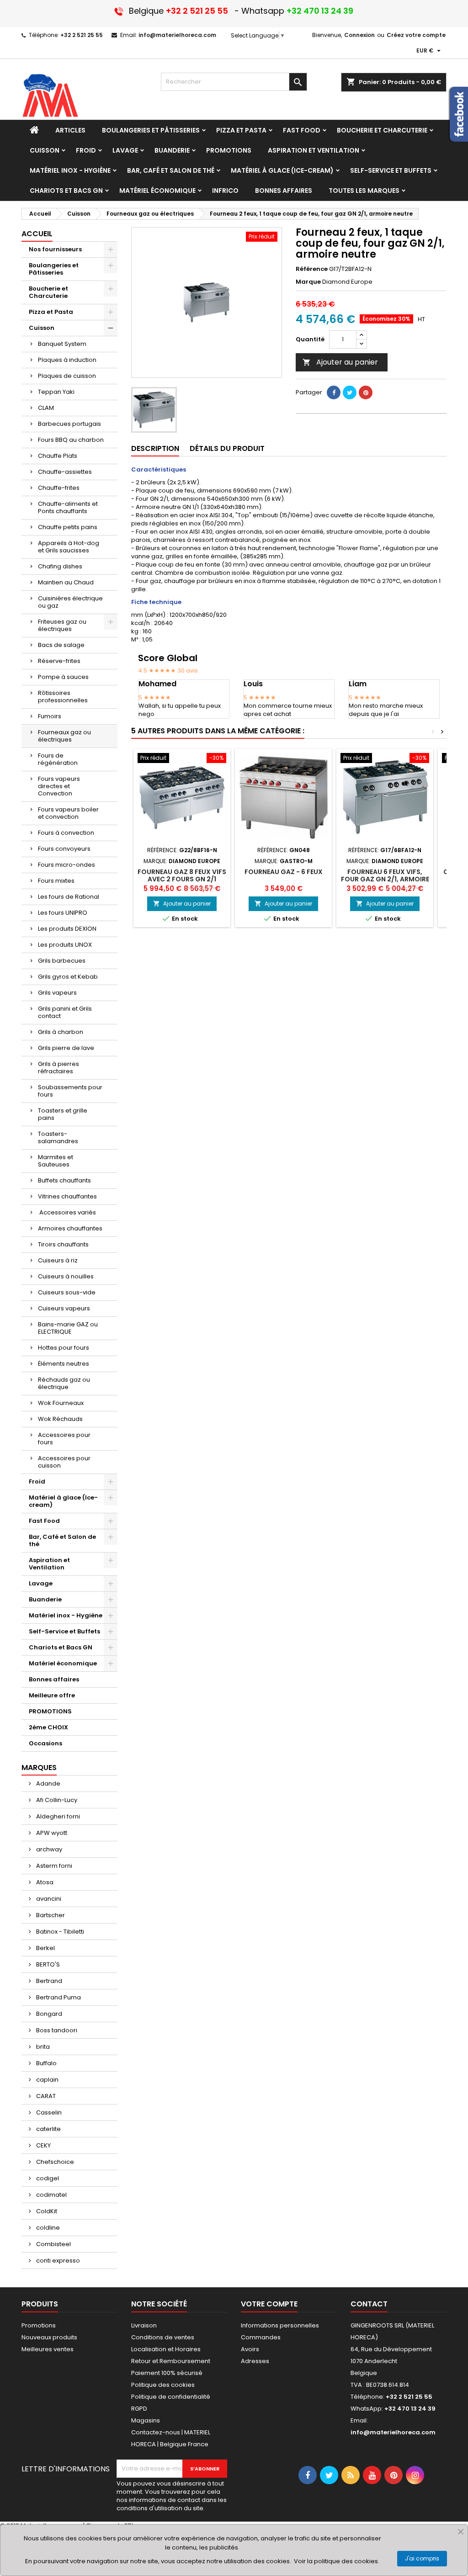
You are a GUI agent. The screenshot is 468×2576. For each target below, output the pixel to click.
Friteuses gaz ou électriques (62, 625)
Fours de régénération (58, 759)
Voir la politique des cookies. (337, 2561)
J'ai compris (422, 2558)
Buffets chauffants (64, 1180)
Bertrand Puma (58, 1997)
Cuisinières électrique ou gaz (70, 602)
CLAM (46, 408)
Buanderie (45, 1599)
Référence (312, 269)
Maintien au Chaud (66, 582)
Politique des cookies (163, 2385)
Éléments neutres (64, 1364)
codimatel (51, 2195)
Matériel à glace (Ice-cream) (63, 1501)
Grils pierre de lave (66, 1048)
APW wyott (51, 1833)
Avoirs (250, 2349)
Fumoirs (50, 716)
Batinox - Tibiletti (59, 1932)
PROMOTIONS (50, 1711)
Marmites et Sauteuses (56, 1161)
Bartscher (50, 1915)
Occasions (45, 1743)
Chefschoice (54, 2162)
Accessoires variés (67, 1212)
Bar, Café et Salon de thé (62, 1540)
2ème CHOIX (48, 1727)
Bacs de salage (61, 645)
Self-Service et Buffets (64, 1631)
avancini (48, 1899)
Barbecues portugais (69, 424)
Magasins (146, 2420)
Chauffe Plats (58, 456)
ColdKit (46, 2211)
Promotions (39, 2325)
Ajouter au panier (340, 362)
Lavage (41, 1583)
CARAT (45, 2096)
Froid (37, 1481)
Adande (48, 1784)
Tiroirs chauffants (63, 1244)
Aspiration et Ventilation (49, 1564)
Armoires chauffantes (70, 1228)
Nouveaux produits (49, 2337)
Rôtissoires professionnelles (63, 697)
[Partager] (334, 392)
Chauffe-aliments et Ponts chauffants (68, 507)
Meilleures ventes (48, 2349)
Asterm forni (53, 1866)
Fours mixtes (56, 881)
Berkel (45, 1948)
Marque (308, 282)
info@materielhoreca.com (177, 35)
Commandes (261, 2337)
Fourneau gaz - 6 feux (284, 872)
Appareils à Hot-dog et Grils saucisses (69, 547)
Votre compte (269, 2304)
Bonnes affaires (54, 1679)
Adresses (255, 2361)
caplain (47, 2080)
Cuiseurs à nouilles (66, 1276)
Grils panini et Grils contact (65, 1012)
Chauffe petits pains (68, 527)
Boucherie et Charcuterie (48, 292)
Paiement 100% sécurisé (167, 2373)
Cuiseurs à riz (58, 1260)
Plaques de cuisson (67, 376)
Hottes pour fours (64, 1348)
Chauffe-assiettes (65, 472)
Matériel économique (63, 1663)
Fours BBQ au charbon (71, 440)
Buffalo (46, 2063)
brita (42, 2047)
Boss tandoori (56, 2030)
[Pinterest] (366, 392)
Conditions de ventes (163, 2337)
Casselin (48, 2112)
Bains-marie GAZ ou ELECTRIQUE (68, 1328)
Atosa (44, 1882)
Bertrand (48, 1981)
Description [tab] (155, 448)
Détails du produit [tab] (227, 448)
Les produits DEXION (67, 929)
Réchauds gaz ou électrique (64, 1383)
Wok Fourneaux (61, 1403)
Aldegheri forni (57, 1816)
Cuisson (42, 328)
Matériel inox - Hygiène (66, 1615)
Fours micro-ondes (66, 865)
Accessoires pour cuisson (64, 1462)
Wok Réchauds (60, 1419)
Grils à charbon (61, 1032)
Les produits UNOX (65, 945)
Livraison (144, 2325)
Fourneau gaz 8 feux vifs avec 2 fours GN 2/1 (182, 875)
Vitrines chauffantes (67, 1196)
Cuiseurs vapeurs (64, 1308)
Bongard (48, 2014)
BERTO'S (47, 1964)
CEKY (43, 2145)
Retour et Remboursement (171, 2361)
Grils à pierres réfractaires (58, 1068)
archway (48, 1849)
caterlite (48, 2129)
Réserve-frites (59, 661)
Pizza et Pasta (51, 312)
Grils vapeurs (57, 993)
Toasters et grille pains (63, 1114)
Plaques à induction (67, 360)
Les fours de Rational (69, 897)
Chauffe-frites (59, 488)
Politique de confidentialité (171, 2397)
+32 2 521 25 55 (82, 35)
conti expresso (57, 2261)
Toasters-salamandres (58, 1137)
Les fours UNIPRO (63, 913)
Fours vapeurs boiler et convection (68, 813)
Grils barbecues (62, 961)
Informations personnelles (280, 2325)
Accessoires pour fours (64, 1439)
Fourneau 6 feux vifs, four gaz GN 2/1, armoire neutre (385, 879)
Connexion (359, 35)
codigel (47, 2178)
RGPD (139, 2409)
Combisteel (53, 2244)
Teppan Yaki (56, 392)
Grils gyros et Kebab (68, 977)
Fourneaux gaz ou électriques (64, 736)
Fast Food (44, 1521)
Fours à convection (66, 833)
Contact (369, 2304)
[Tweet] (350, 392)
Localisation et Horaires (166, 2349)
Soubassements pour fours (70, 1091)
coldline (47, 2228)
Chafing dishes (60, 566)
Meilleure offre (52, 1695)
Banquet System (62, 344)
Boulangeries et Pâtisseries (54, 269)
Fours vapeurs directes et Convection (59, 786)
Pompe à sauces (63, 677)
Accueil (37, 234)
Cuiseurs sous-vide (67, 1292)
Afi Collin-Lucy (56, 1800)
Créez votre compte (416, 35)
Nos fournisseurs (55, 249)
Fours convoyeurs (64, 849)
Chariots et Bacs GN (61, 1647)
